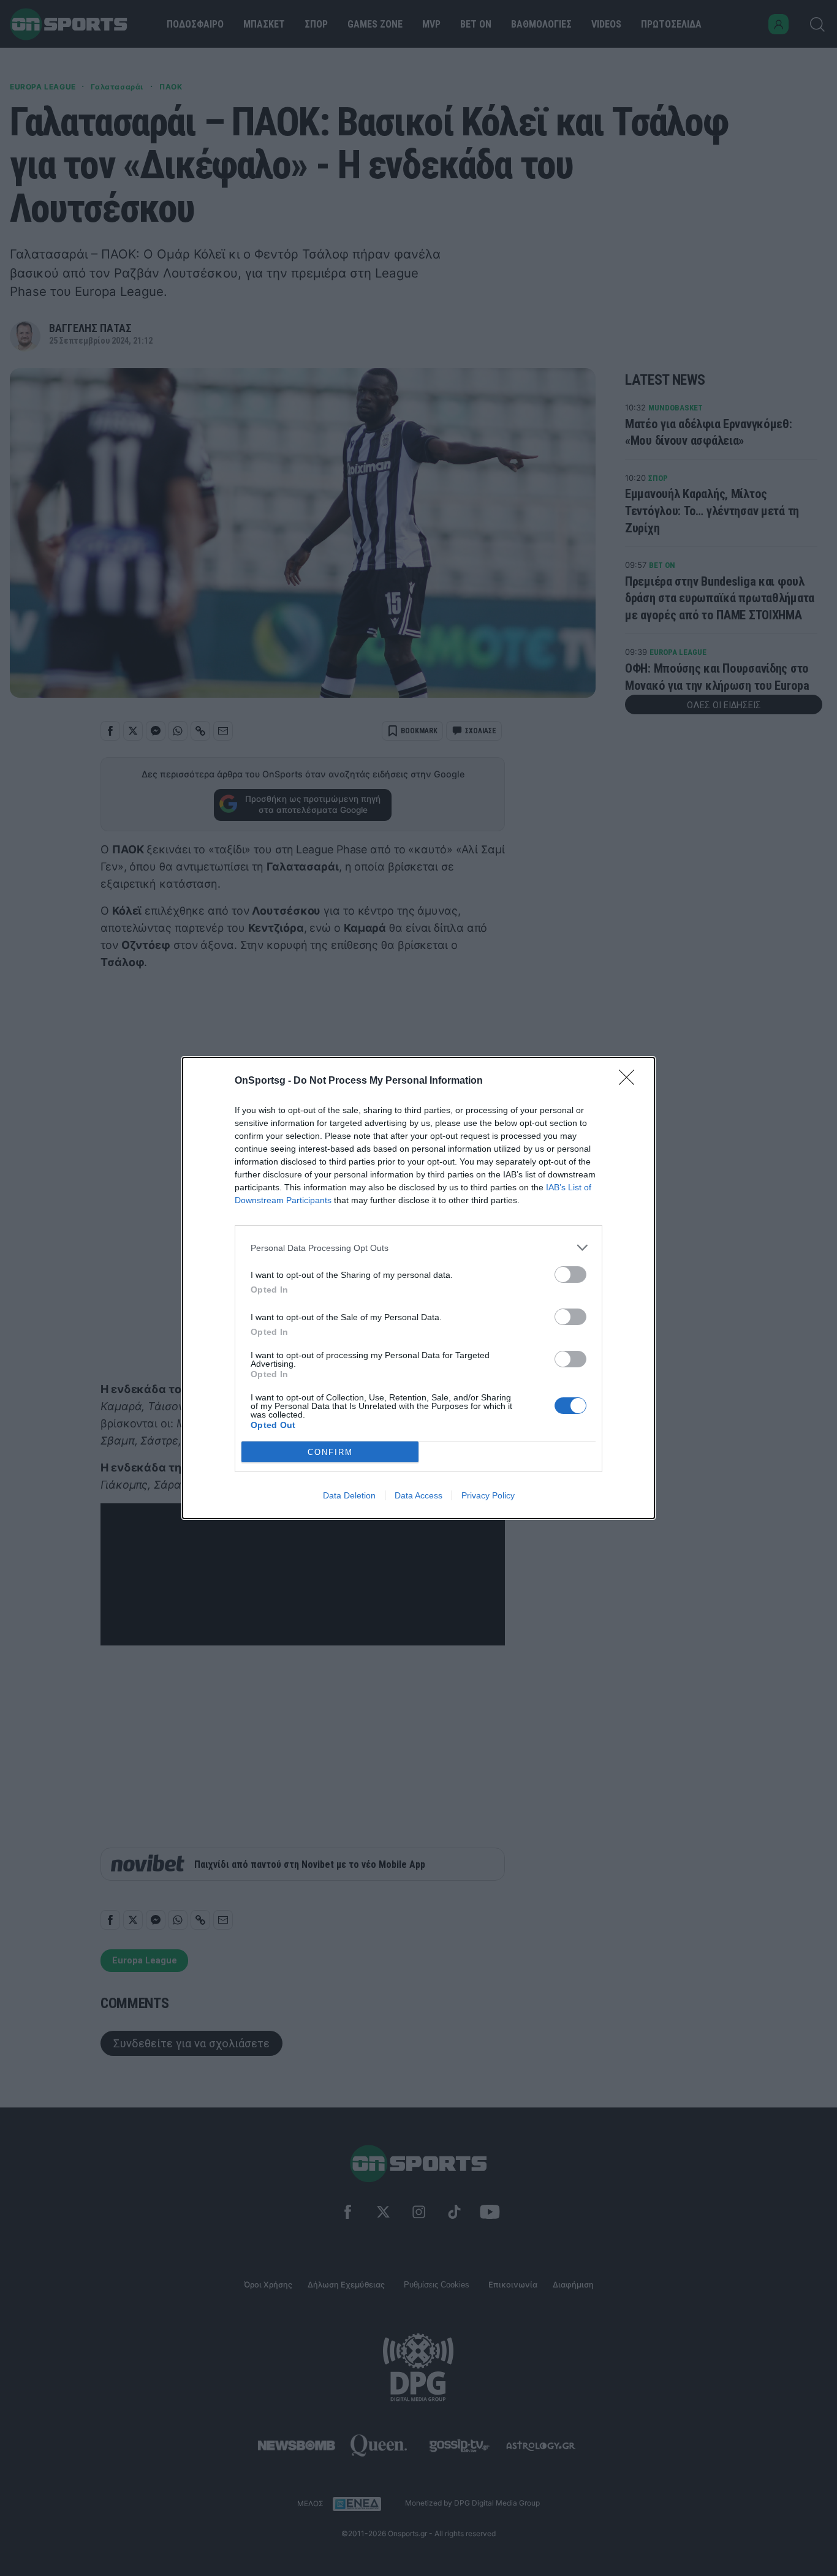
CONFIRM (330, 1452)
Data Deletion (349, 1495)
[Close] (631, 1081)
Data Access (418, 1495)
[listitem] (418, 1248)
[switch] (570, 1275)
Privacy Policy (488, 1495)
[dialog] (418, 1288)
